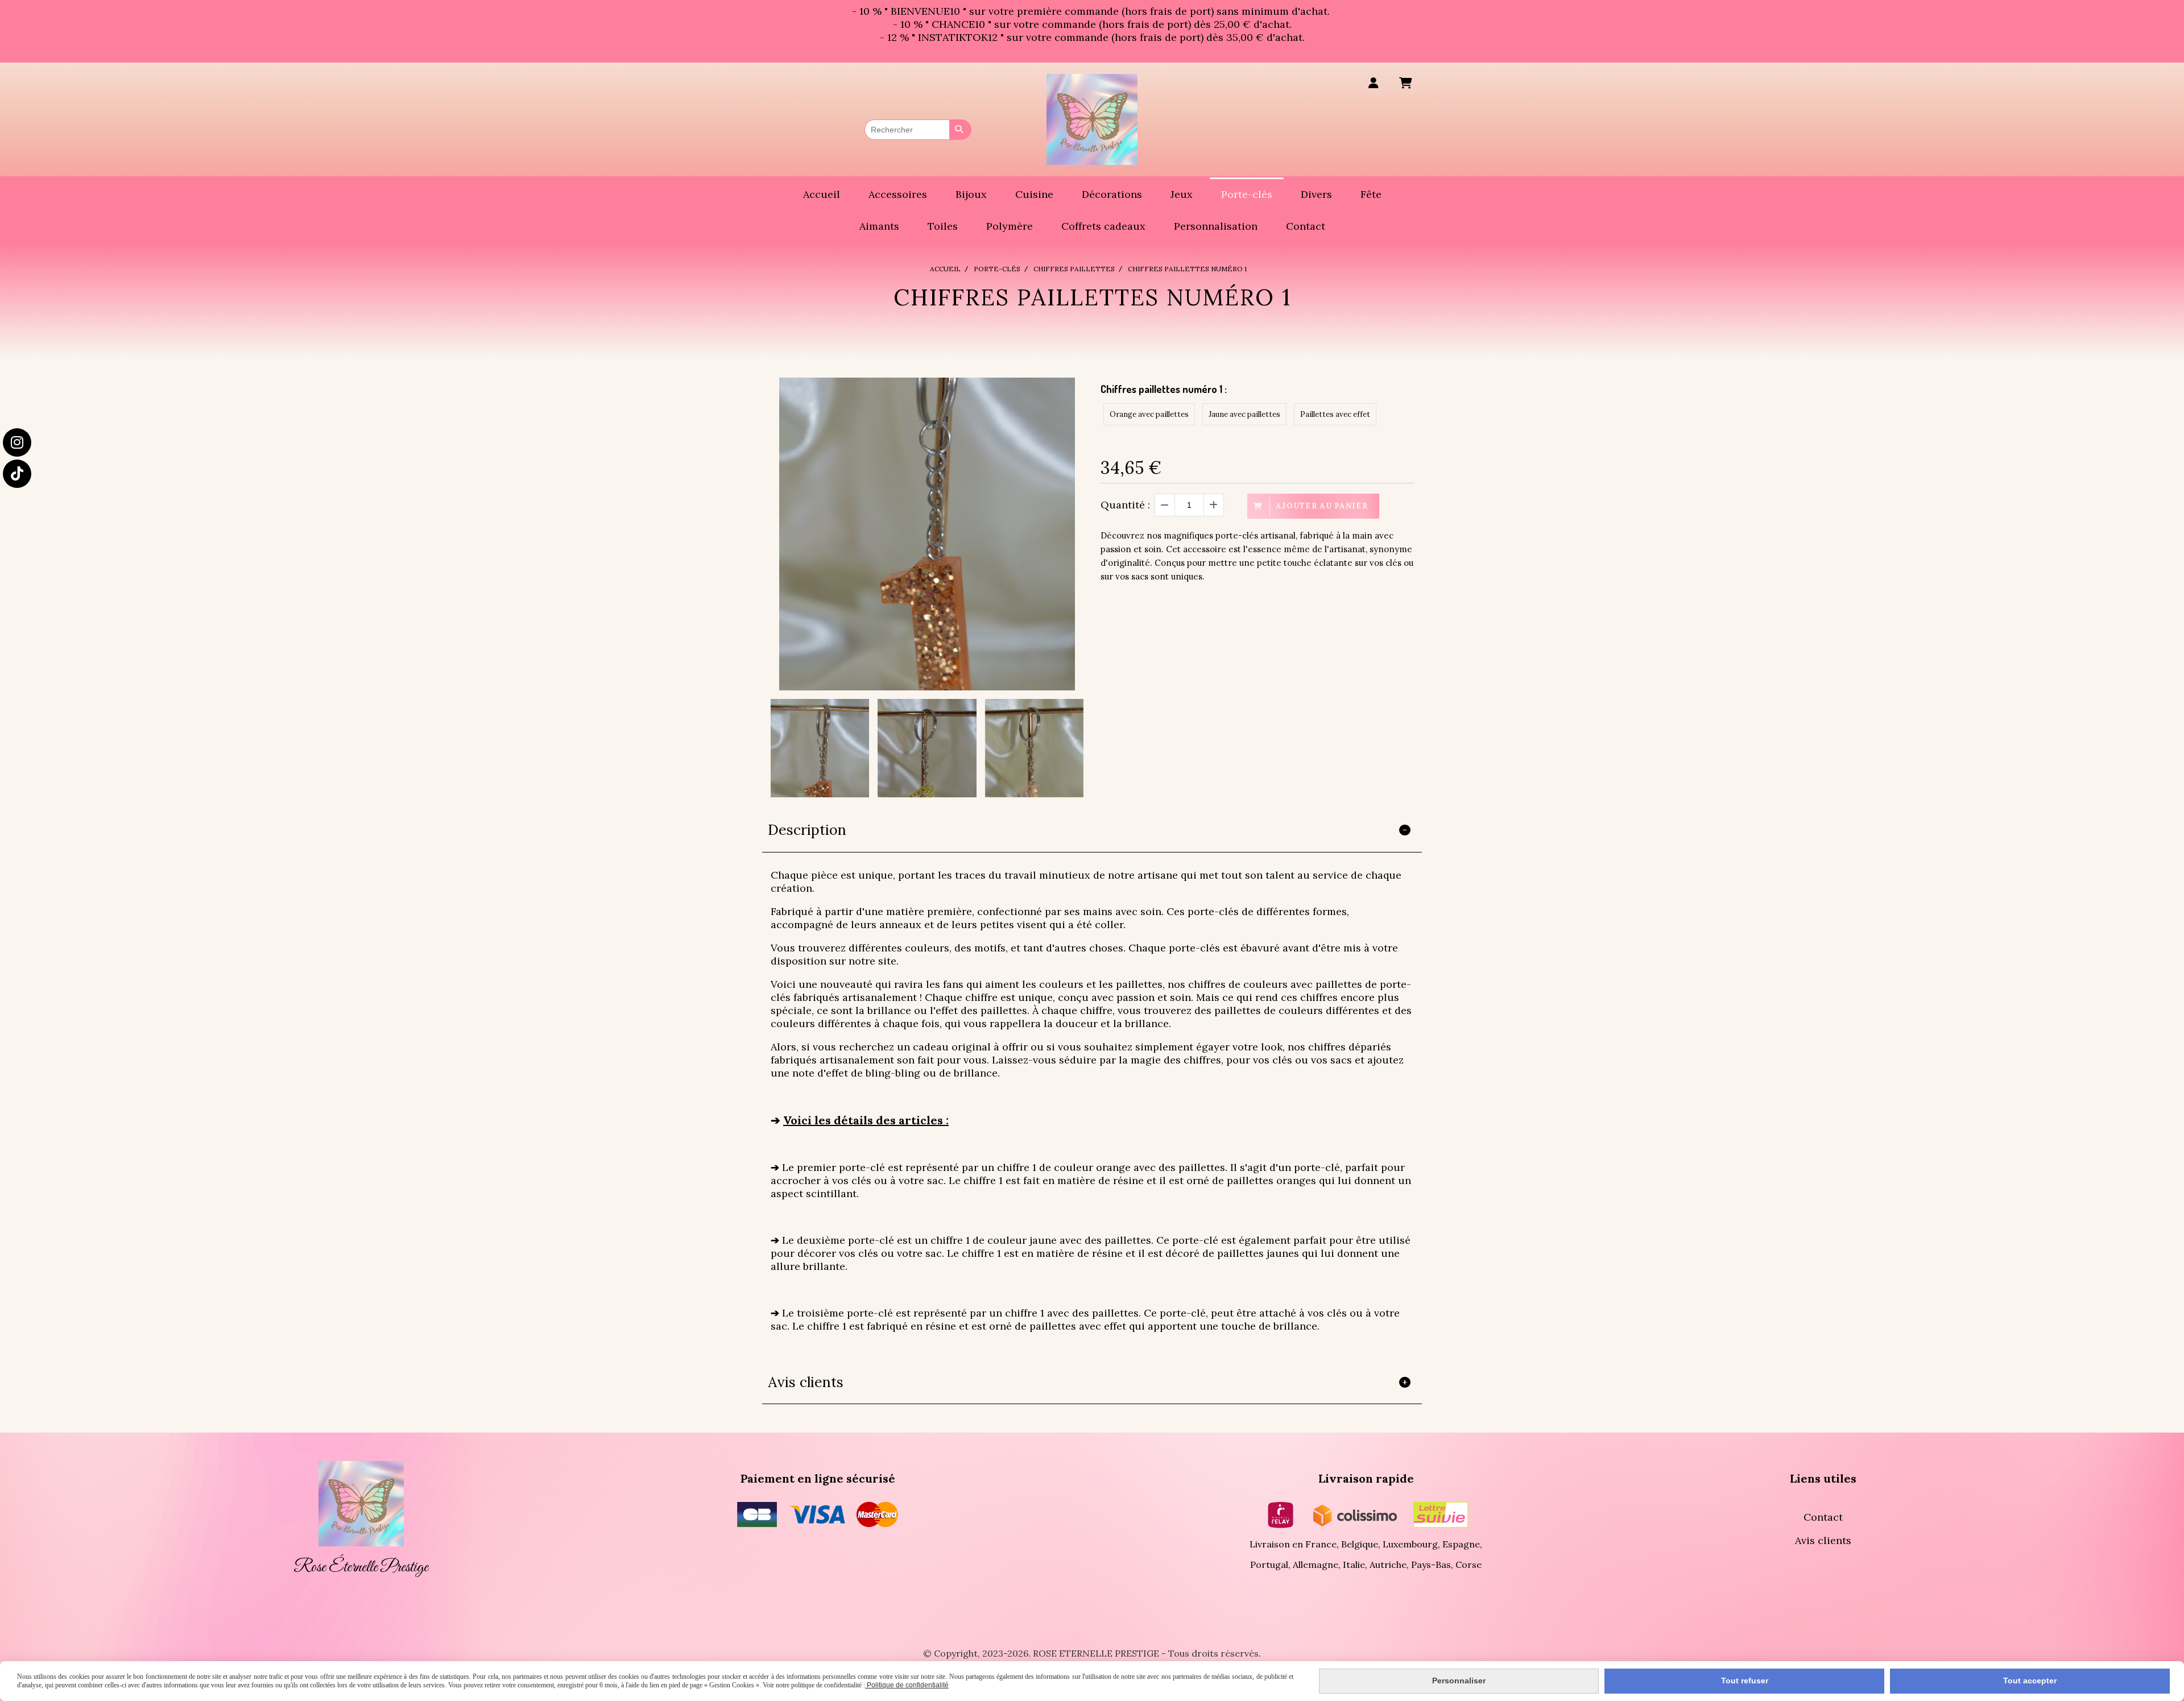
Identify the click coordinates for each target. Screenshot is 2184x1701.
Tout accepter (2030, 1681)
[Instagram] (17, 442)
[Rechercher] (961, 130)
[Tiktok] (17, 474)
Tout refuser (1745, 1681)
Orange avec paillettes (1149, 414)
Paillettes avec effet (1335, 414)
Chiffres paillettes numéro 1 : (1164, 389)
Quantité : (1125, 505)
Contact (1823, 1517)
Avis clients (1823, 1540)
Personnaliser (1459, 1681)
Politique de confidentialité (907, 1685)
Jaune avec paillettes (1244, 414)
